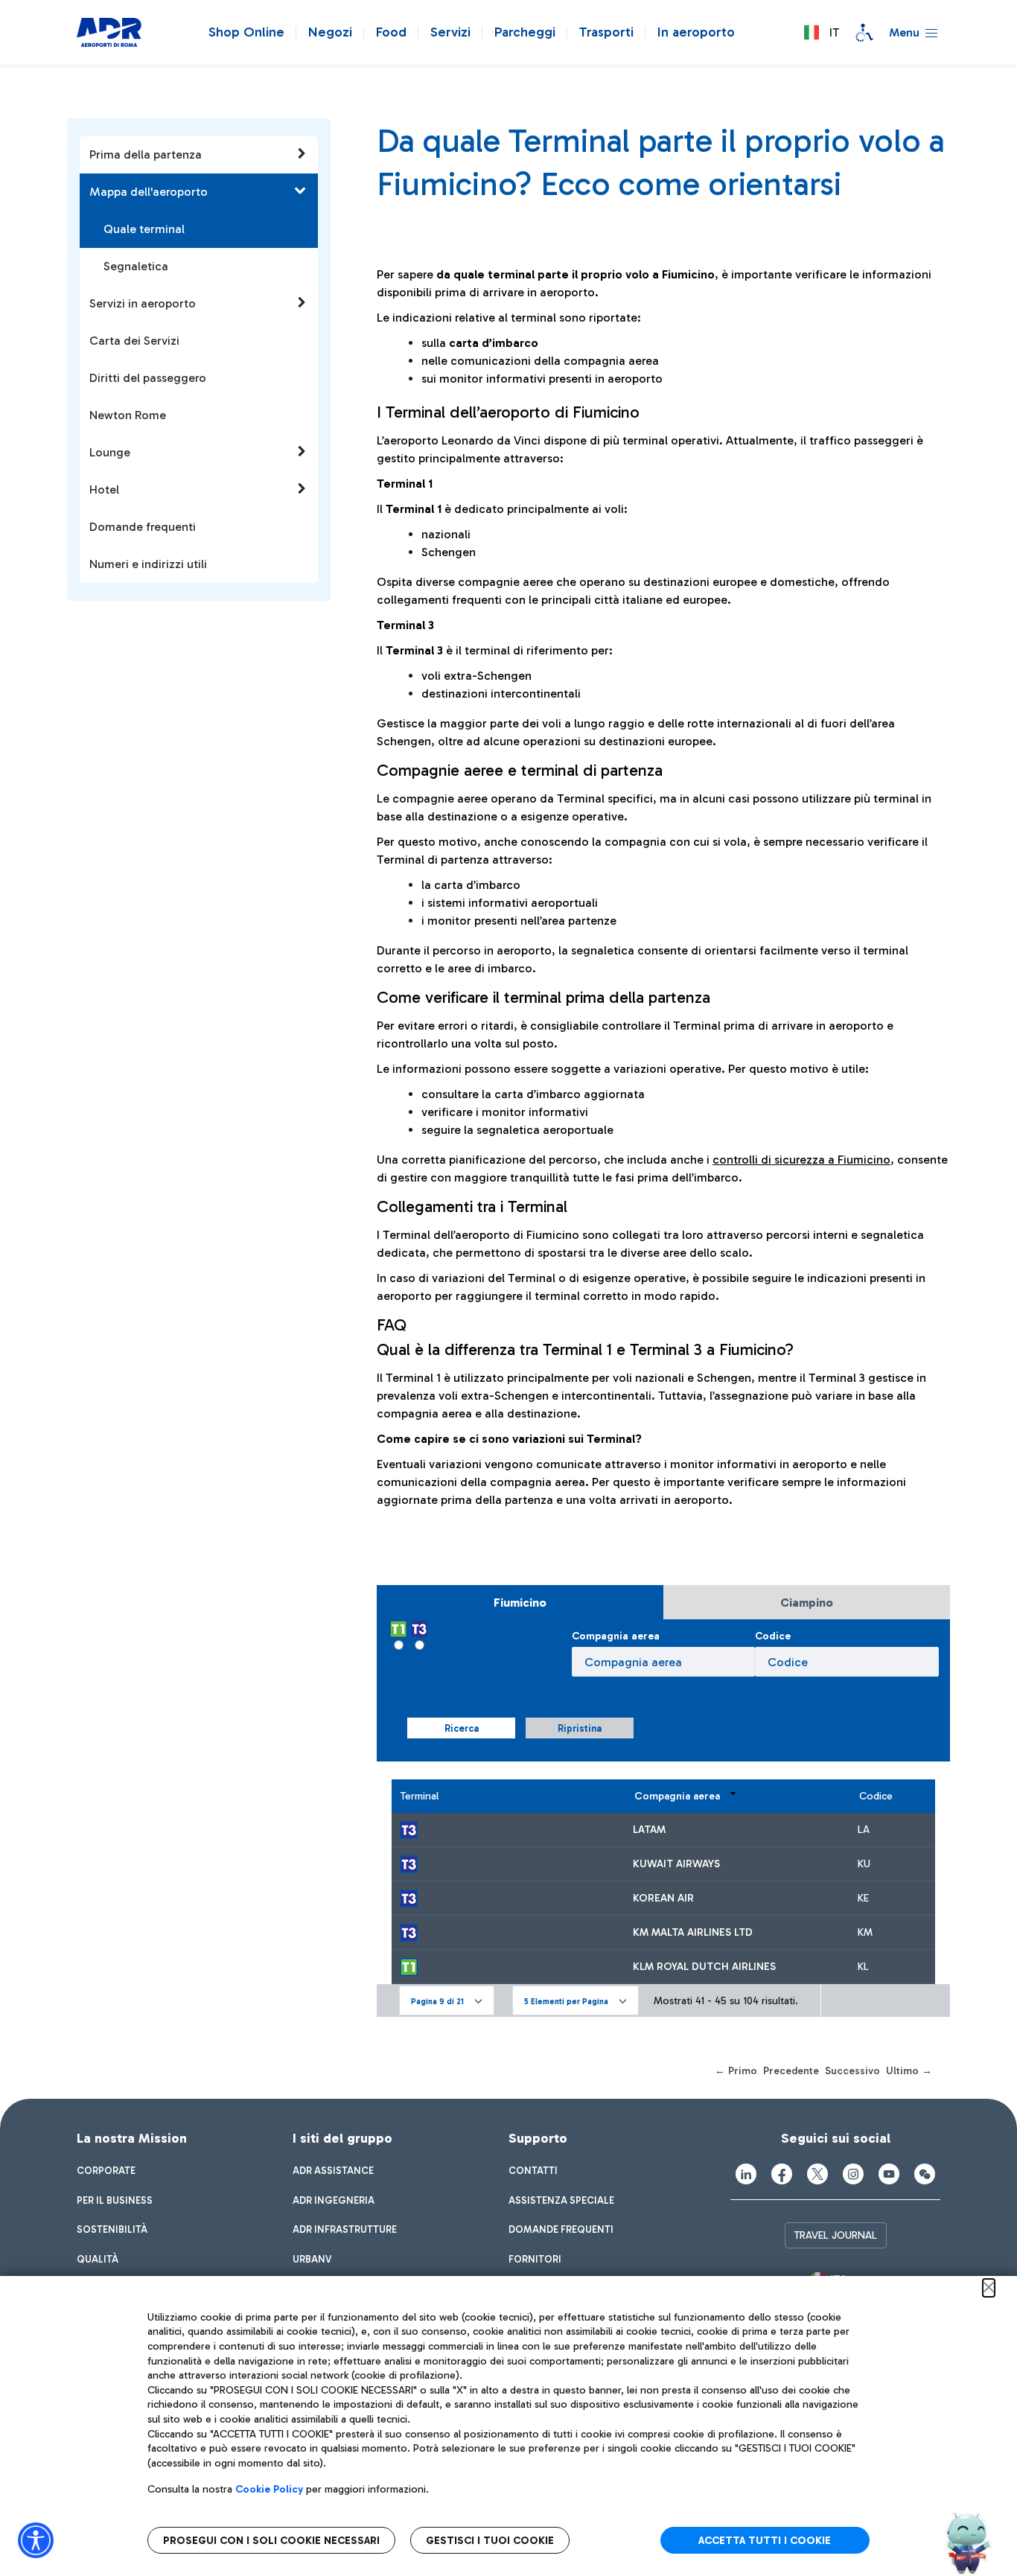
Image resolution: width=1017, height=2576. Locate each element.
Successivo (852, 2071)
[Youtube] (889, 2174)
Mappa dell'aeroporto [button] (149, 192)
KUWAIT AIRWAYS (676, 1864)
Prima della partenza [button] (146, 154)
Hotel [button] (104, 490)
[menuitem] (106, 2171)
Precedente (791, 2071)
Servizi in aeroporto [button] (143, 303)
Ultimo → (909, 2071)
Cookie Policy (269, 2489)
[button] (821, 33)
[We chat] (925, 2174)
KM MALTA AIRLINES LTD (693, 1932)
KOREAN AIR (663, 1898)
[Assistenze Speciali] (864, 33)
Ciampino (807, 1603)
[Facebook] (782, 2174)
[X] (817, 2174)
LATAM (649, 1830)
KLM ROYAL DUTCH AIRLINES (704, 1967)
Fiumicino (520, 1603)
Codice (773, 1636)
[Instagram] (853, 2174)
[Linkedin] (746, 2174)
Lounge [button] (110, 452)
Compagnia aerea (616, 1636)
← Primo (736, 2071)
